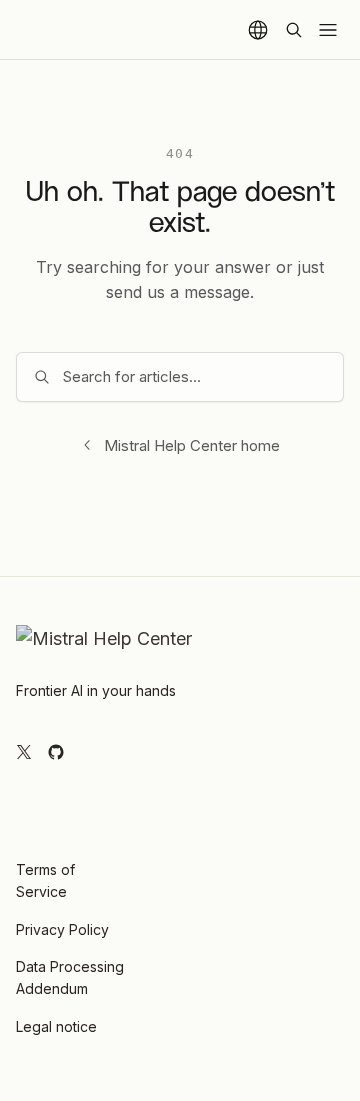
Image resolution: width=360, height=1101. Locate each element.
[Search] (294, 30)
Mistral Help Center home (192, 445)
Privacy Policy (62, 929)
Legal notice (56, 1026)
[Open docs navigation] (328, 30)
